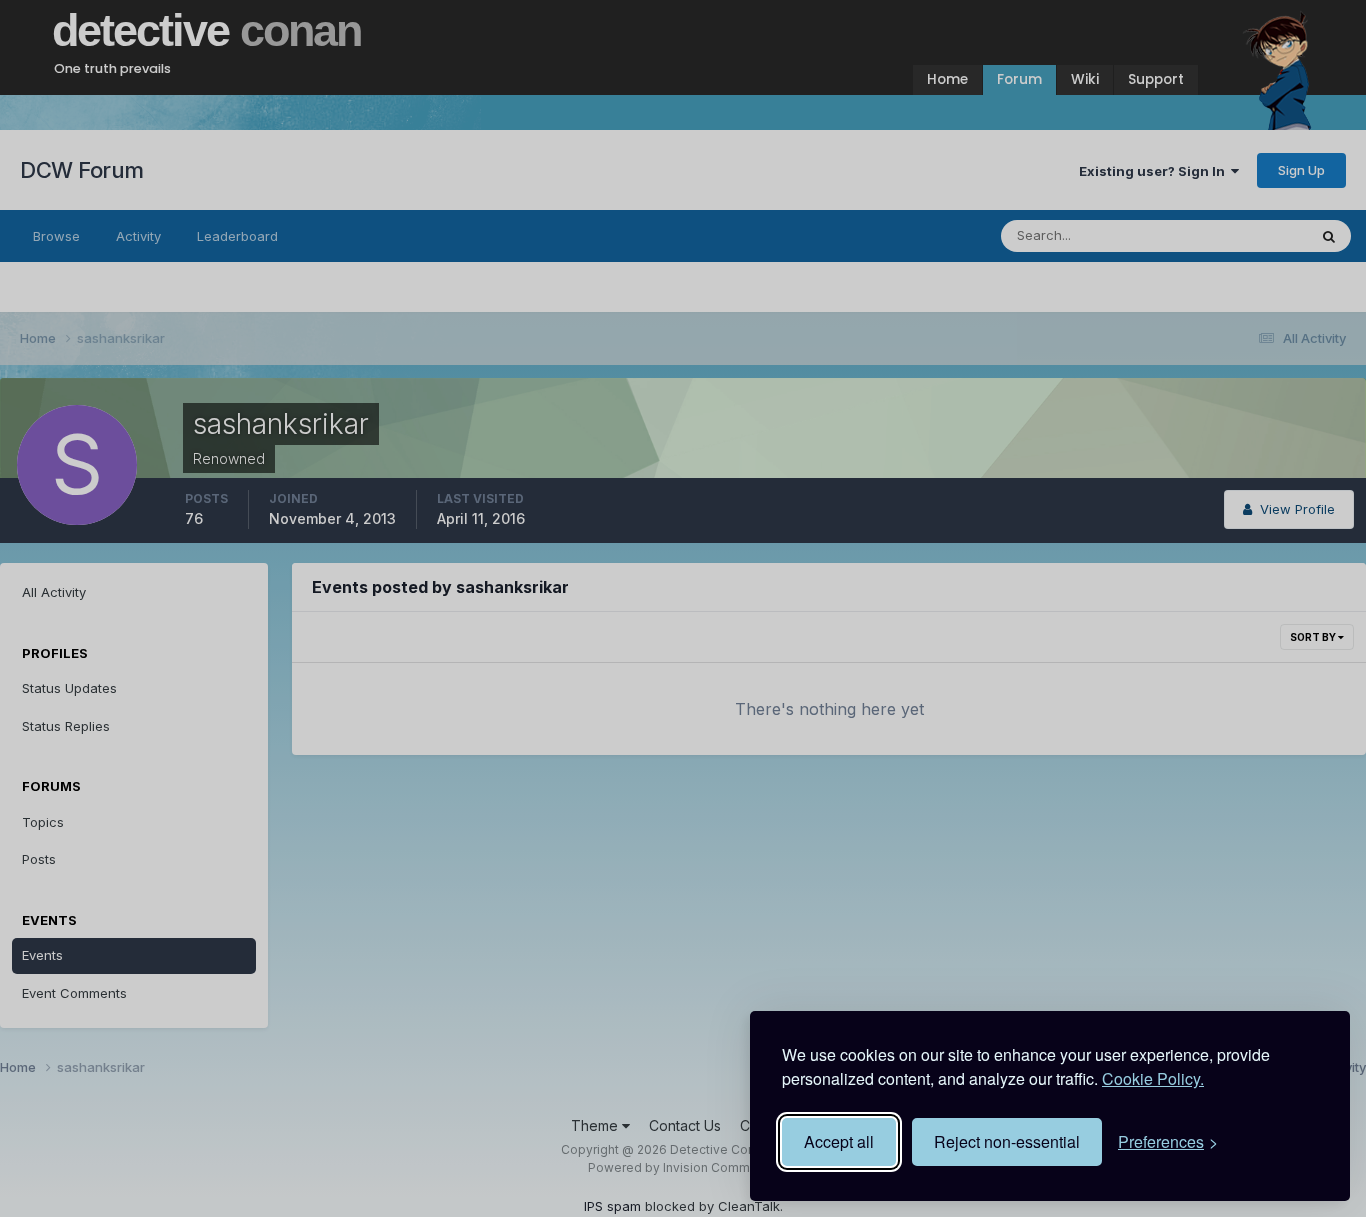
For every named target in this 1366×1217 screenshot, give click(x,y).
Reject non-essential (1007, 1141)
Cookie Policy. (1153, 1078)
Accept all (839, 1141)
